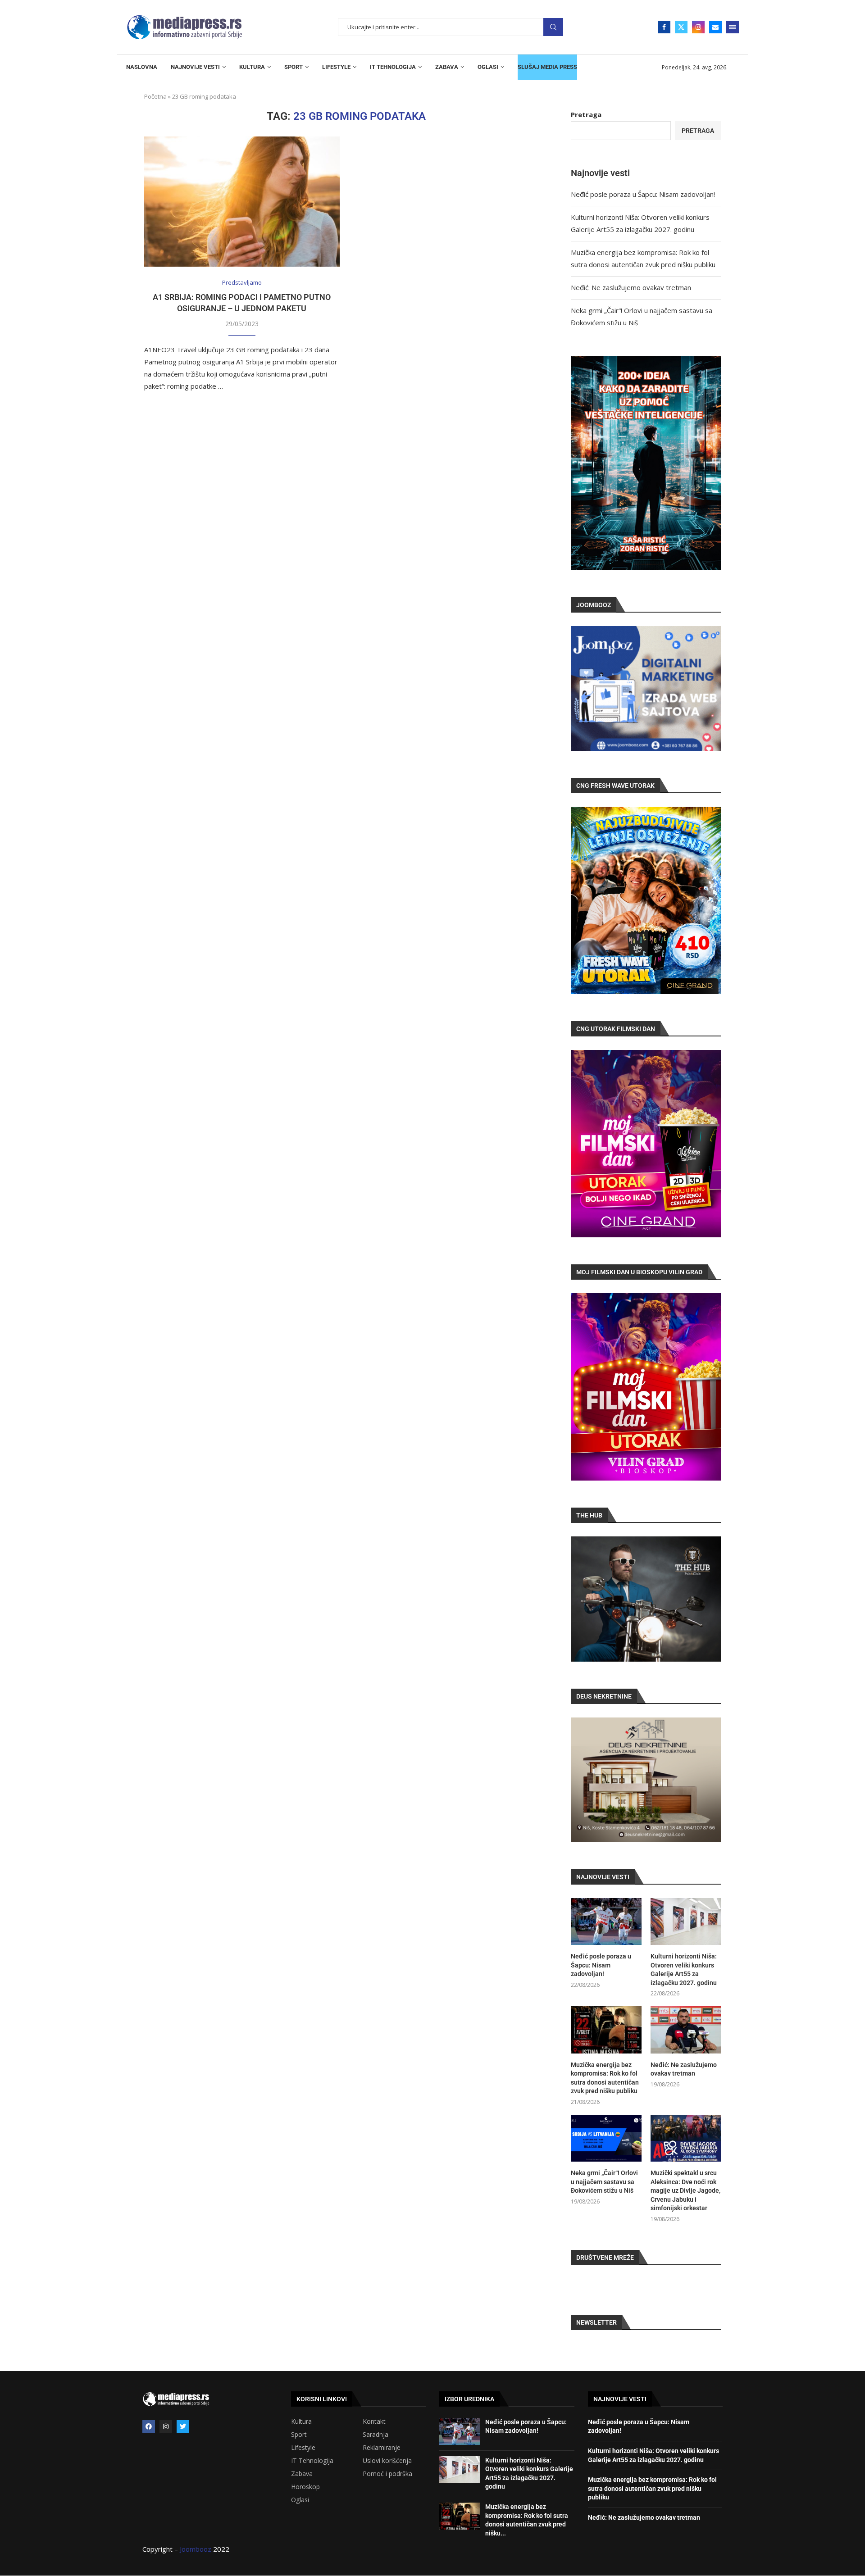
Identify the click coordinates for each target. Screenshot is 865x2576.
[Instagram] (698, 27)
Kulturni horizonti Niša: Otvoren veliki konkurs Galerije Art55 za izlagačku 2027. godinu (684, 1969)
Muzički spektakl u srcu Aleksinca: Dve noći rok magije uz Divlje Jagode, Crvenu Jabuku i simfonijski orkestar (685, 2190)
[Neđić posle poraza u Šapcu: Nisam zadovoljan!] (606, 1922)
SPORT (294, 67)
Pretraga (553, 27)
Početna (155, 96)
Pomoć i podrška (387, 2474)
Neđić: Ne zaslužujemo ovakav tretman (631, 287)
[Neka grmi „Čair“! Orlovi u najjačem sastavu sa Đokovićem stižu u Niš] (606, 2138)
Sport (299, 2435)
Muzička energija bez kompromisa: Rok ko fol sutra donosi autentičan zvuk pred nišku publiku (605, 2078)
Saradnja (376, 2435)
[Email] (715, 27)
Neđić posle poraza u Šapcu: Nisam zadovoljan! (643, 194)
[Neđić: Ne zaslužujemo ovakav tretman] (686, 2030)
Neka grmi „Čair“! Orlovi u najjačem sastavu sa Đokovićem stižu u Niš (604, 2182)
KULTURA (252, 67)
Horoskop (305, 2487)
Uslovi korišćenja (387, 2461)
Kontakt (374, 2422)
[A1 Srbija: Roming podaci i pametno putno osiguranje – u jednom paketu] (242, 202)
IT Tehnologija (312, 2461)
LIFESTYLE (336, 67)
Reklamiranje (382, 2448)
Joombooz (196, 2549)
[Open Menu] (733, 27)
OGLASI (488, 67)
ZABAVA (447, 67)
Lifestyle (303, 2448)
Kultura (301, 2422)
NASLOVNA (142, 67)
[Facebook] (664, 27)
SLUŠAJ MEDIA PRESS (547, 67)
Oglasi (300, 2500)
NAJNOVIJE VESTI (195, 67)
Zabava (302, 2474)
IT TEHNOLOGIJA (393, 67)
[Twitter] (681, 27)
